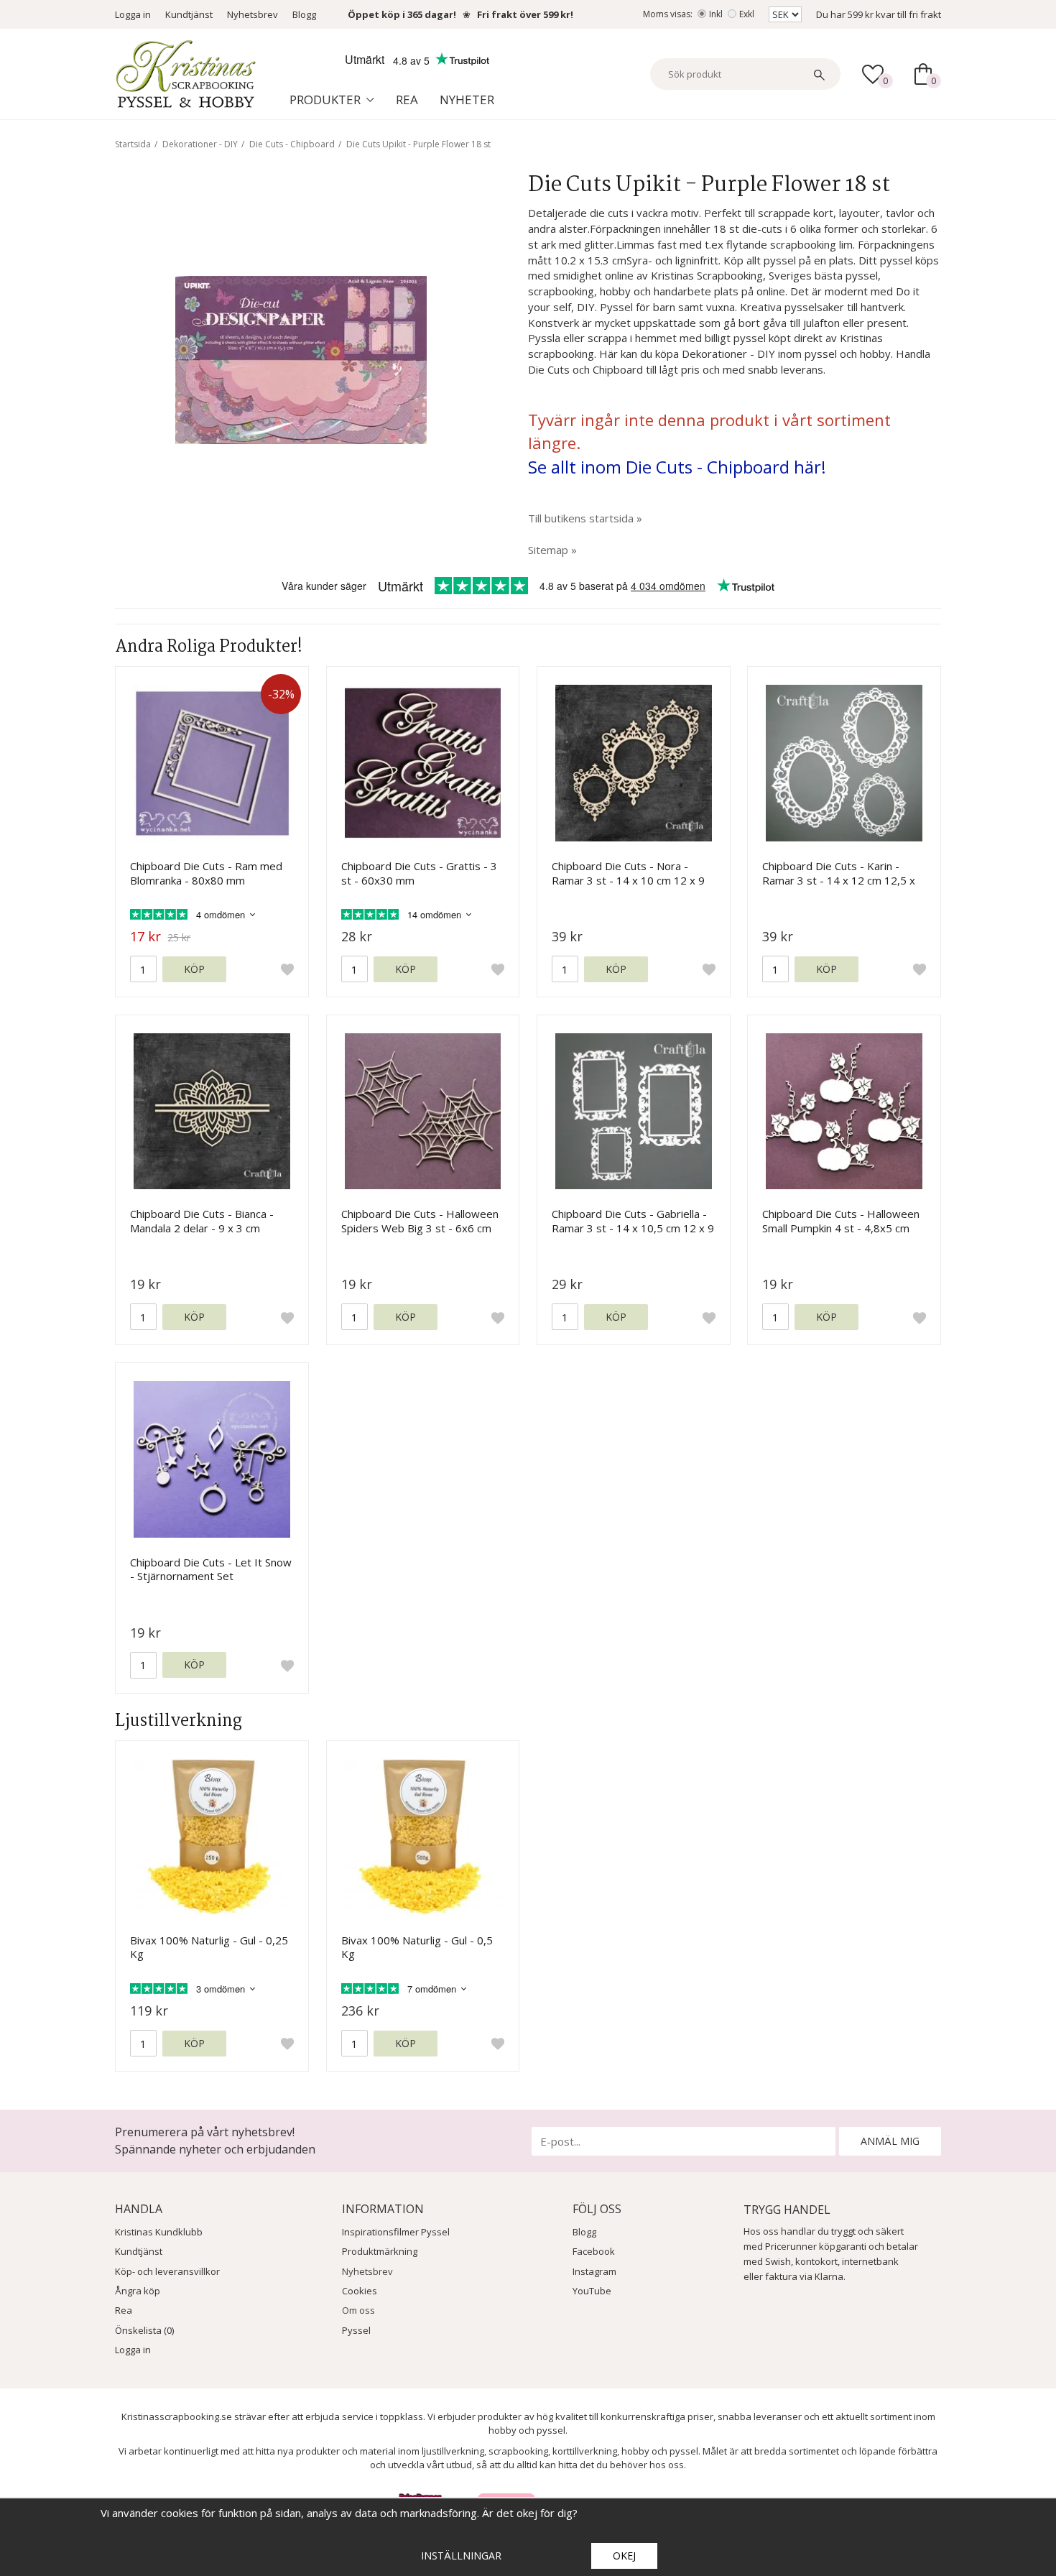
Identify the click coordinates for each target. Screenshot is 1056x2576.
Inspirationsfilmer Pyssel (396, 2232)
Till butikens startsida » (585, 518)
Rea (407, 100)
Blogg (304, 14)
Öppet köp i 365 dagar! (402, 14)
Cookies (360, 2291)
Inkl (716, 14)
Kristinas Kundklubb (159, 2232)
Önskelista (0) (144, 2330)
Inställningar (461, 2556)
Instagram (594, 2271)
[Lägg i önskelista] (287, 969)
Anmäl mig (890, 2141)
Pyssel (356, 2330)
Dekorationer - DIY (200, 144)
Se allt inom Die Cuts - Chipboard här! (677, 467)
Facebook (594, 2251)
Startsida (133, 144)
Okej (624, 2556)
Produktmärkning (380, 2251)
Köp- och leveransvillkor (167, 2271)
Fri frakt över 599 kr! (525, 14)
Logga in (133, 14)
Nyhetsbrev (253, 14)
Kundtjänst (189, 14)
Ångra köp (138, 2291)
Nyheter (467, 100)
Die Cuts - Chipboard (292, 144)
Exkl (747, 14)
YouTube (592, 2291)
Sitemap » (552, 550)
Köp (194, 969)
